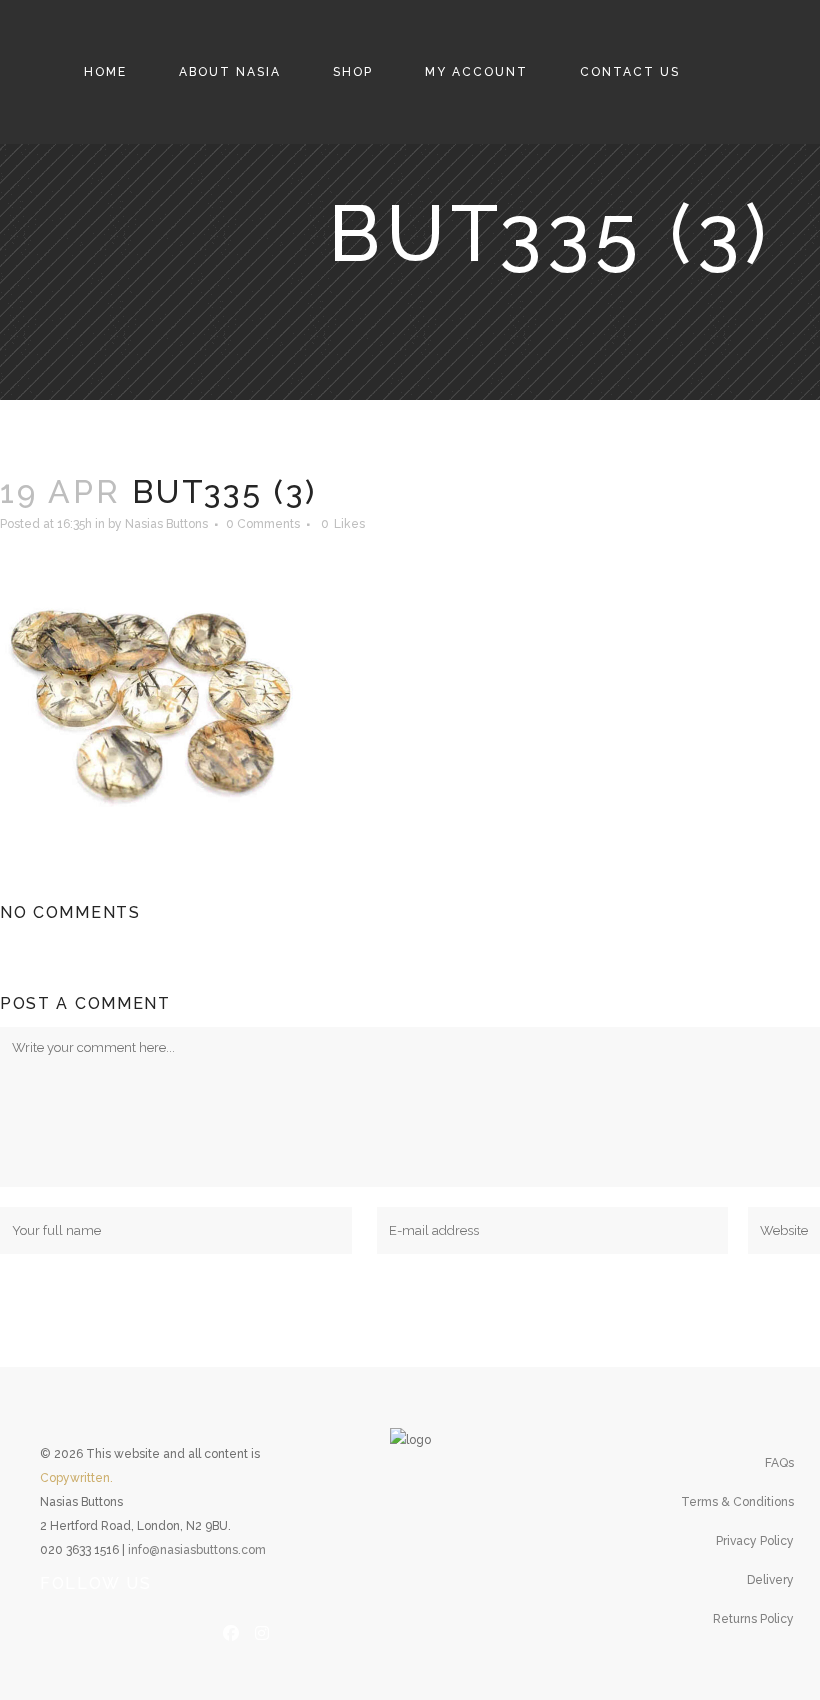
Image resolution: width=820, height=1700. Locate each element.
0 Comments (263, 524)
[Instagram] (262, 1631)
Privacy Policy (755, 1541)
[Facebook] (231, 1631)
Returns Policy (753, 1619)
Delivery (770, 1580)
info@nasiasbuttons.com (197, 1550)
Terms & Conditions (737, 1502)
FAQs (779, 1463)
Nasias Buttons (166, 524)
